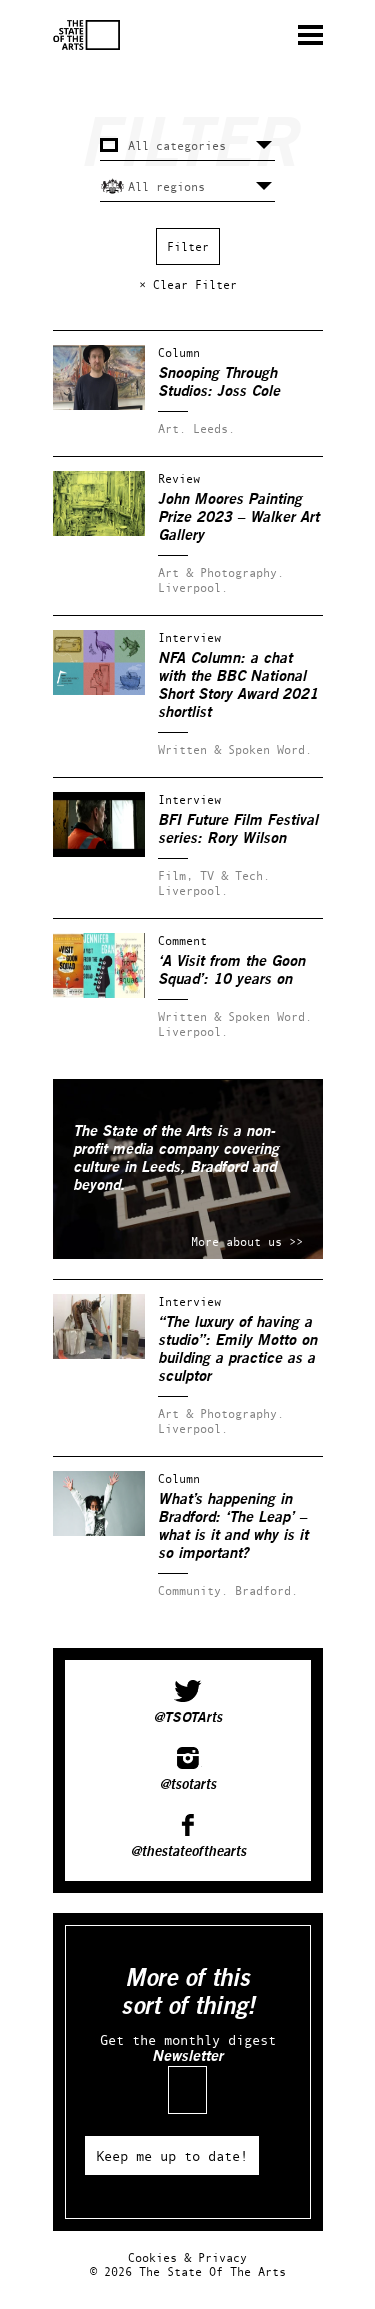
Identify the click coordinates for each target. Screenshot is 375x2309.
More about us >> (247, 1241)
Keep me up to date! (172, 2155)
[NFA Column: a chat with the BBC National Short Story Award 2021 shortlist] (99, 690)
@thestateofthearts (188, 1852)
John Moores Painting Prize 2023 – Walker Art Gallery (238, 517)
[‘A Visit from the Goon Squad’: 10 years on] (99, 993)
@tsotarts (187, 1785)
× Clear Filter (188, 284)
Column (179, 352)
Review (179, 478)
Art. (172, 428)
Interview (189, 637)
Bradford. (266, 1590)
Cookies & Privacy (187, 2257)
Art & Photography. (221, 572)
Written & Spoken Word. (235, 749)
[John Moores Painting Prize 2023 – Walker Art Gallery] (99, 531)
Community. (193, 1590)
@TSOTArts (187, 1718)
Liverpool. (193, 587)
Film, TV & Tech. (214, 875)
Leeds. (214, 428)
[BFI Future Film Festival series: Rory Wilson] (99, 852)
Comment (182, 940)
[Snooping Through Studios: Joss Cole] (99, 405)
